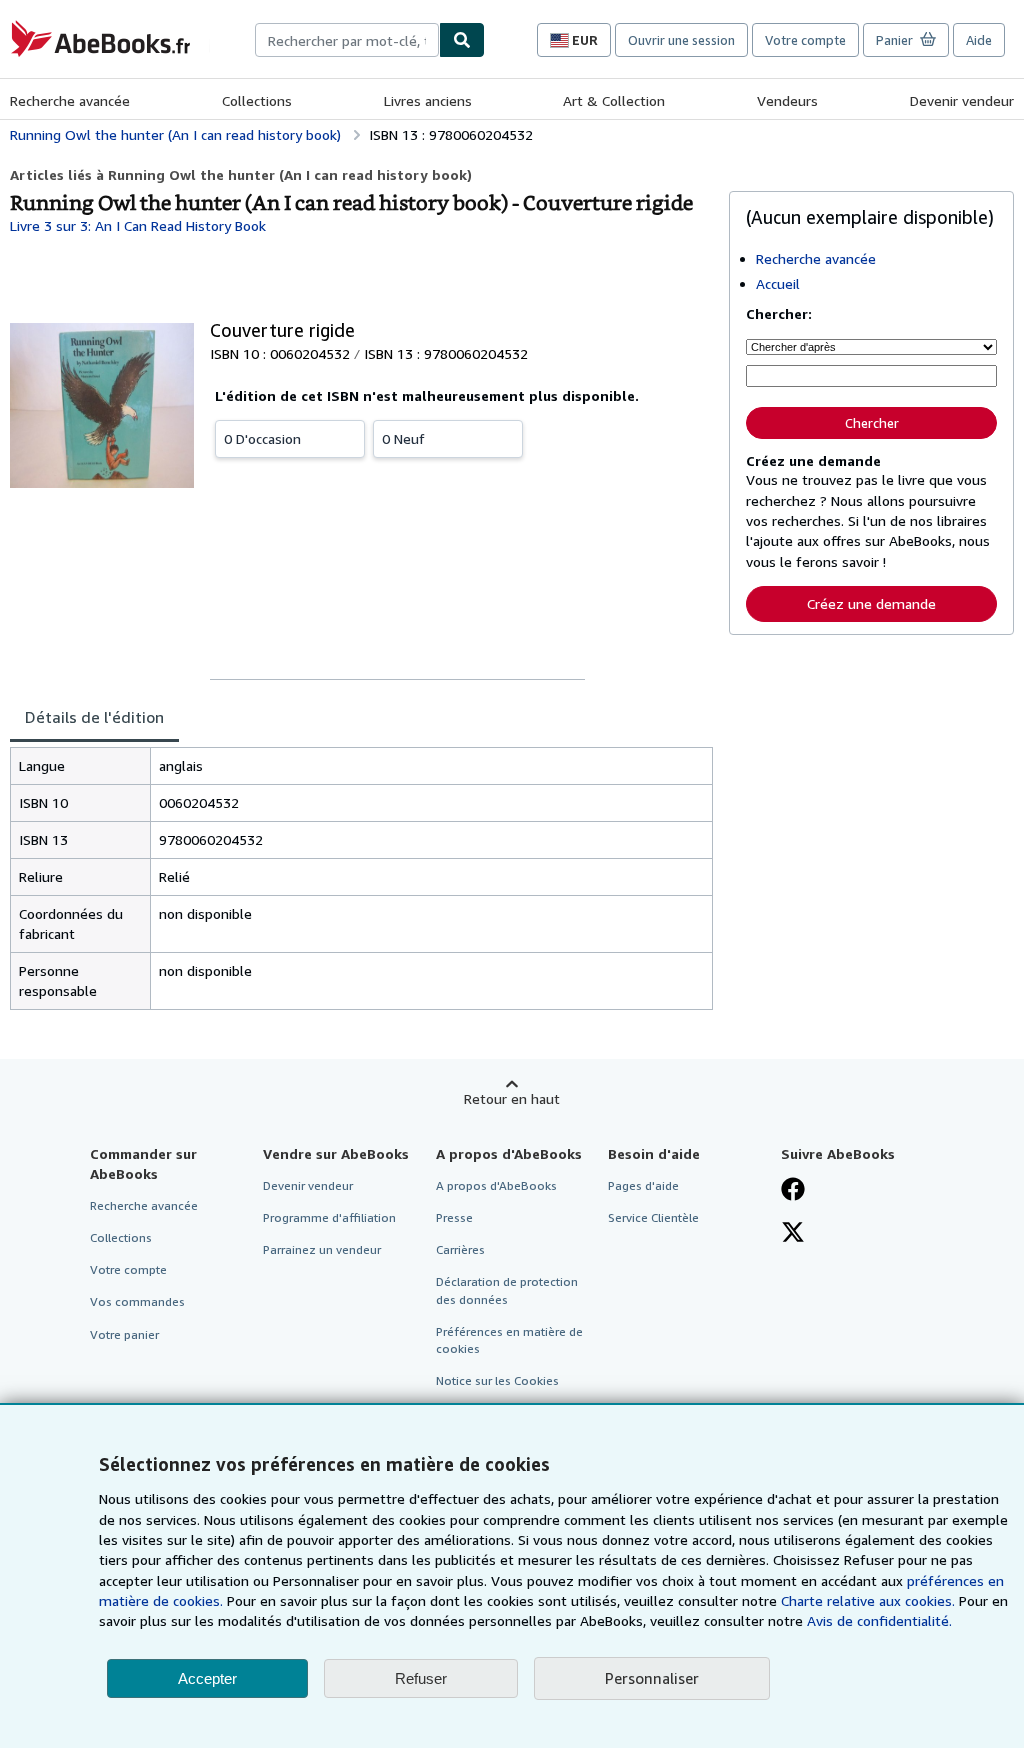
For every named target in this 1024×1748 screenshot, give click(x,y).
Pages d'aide (643, 1185)
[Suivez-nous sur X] (793, 1234)
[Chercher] (462, 40)
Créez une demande (871, 603)
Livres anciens (428, 100)
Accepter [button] (207, 1678)
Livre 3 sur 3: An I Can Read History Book (138, 225)
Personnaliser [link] (652, 1678)
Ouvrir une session (681, 40)
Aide (979, 40)
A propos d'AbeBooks (496, 1185)
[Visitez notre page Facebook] (793, 1191)
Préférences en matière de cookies (509, 1340)
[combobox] (347, 40)
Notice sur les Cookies (497, 1380)
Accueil (778, 283)
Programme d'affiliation (329, 1217)
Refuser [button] (421, 1678)
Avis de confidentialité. (879, 1620)
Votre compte (805, 40)
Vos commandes (137, 1301)
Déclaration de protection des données (507, 1290)
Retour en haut (512, 1098)
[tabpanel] (361, 878)
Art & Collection (614, 100)
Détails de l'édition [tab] (94, 717)
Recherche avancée (70, 100)
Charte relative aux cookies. (870, 1600)
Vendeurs (787, 100)
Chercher (872, 423)
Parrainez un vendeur (322, 1249)
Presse (454, 1217)
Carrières (460, 1249)
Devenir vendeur (962, 100)
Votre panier (124, 1334)
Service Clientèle (653, 1217)
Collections (257, 100)
